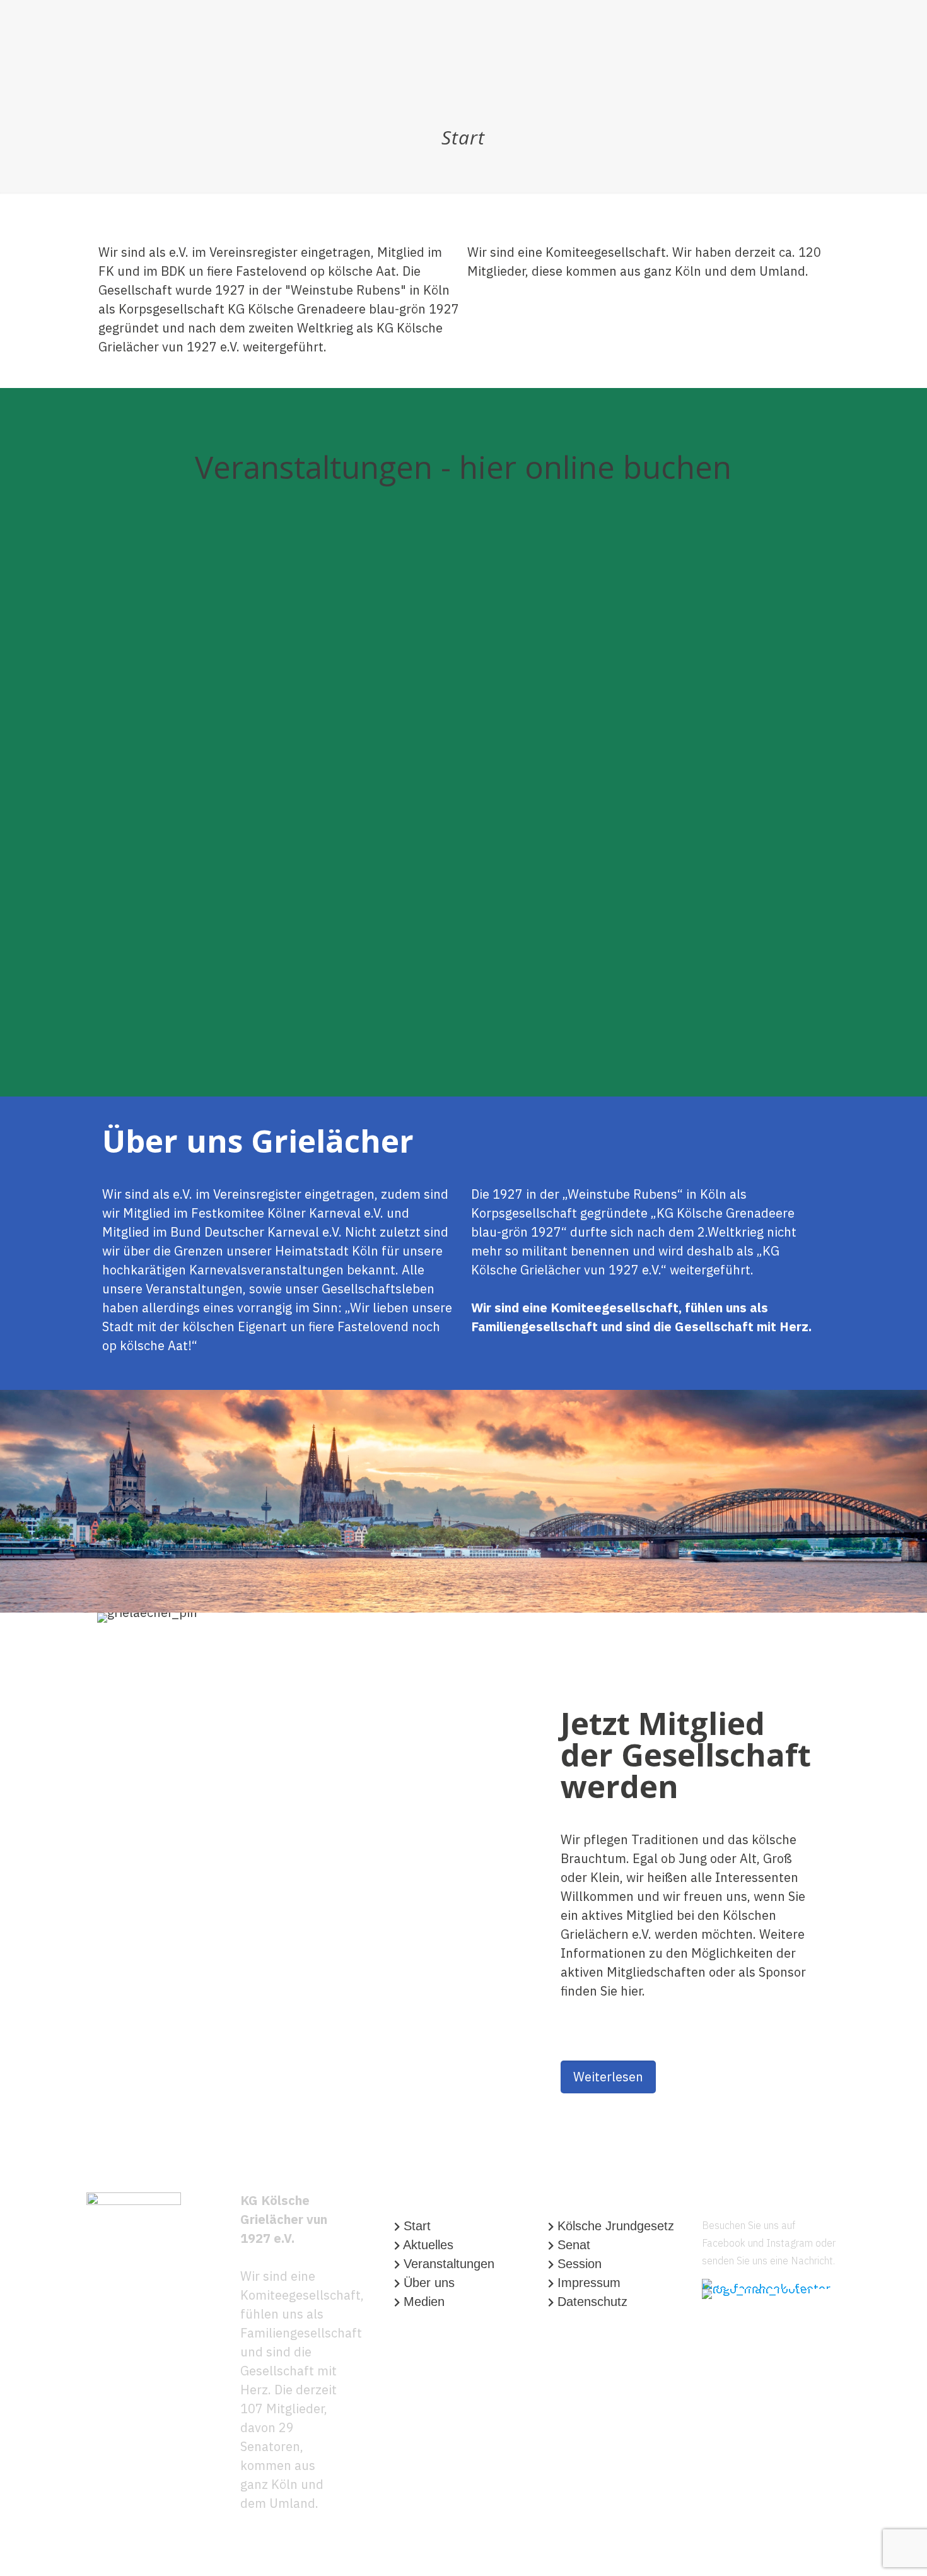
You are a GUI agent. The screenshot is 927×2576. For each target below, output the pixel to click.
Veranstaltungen (449, 2264)
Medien (424, 2302)
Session (580, 2264)
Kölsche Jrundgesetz (616, 2226)
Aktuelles (428, 2245)
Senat (574, 2245)
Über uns (429, 2283)
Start (417, 2226)
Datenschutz (592, 2302)
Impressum (589, 2283)
